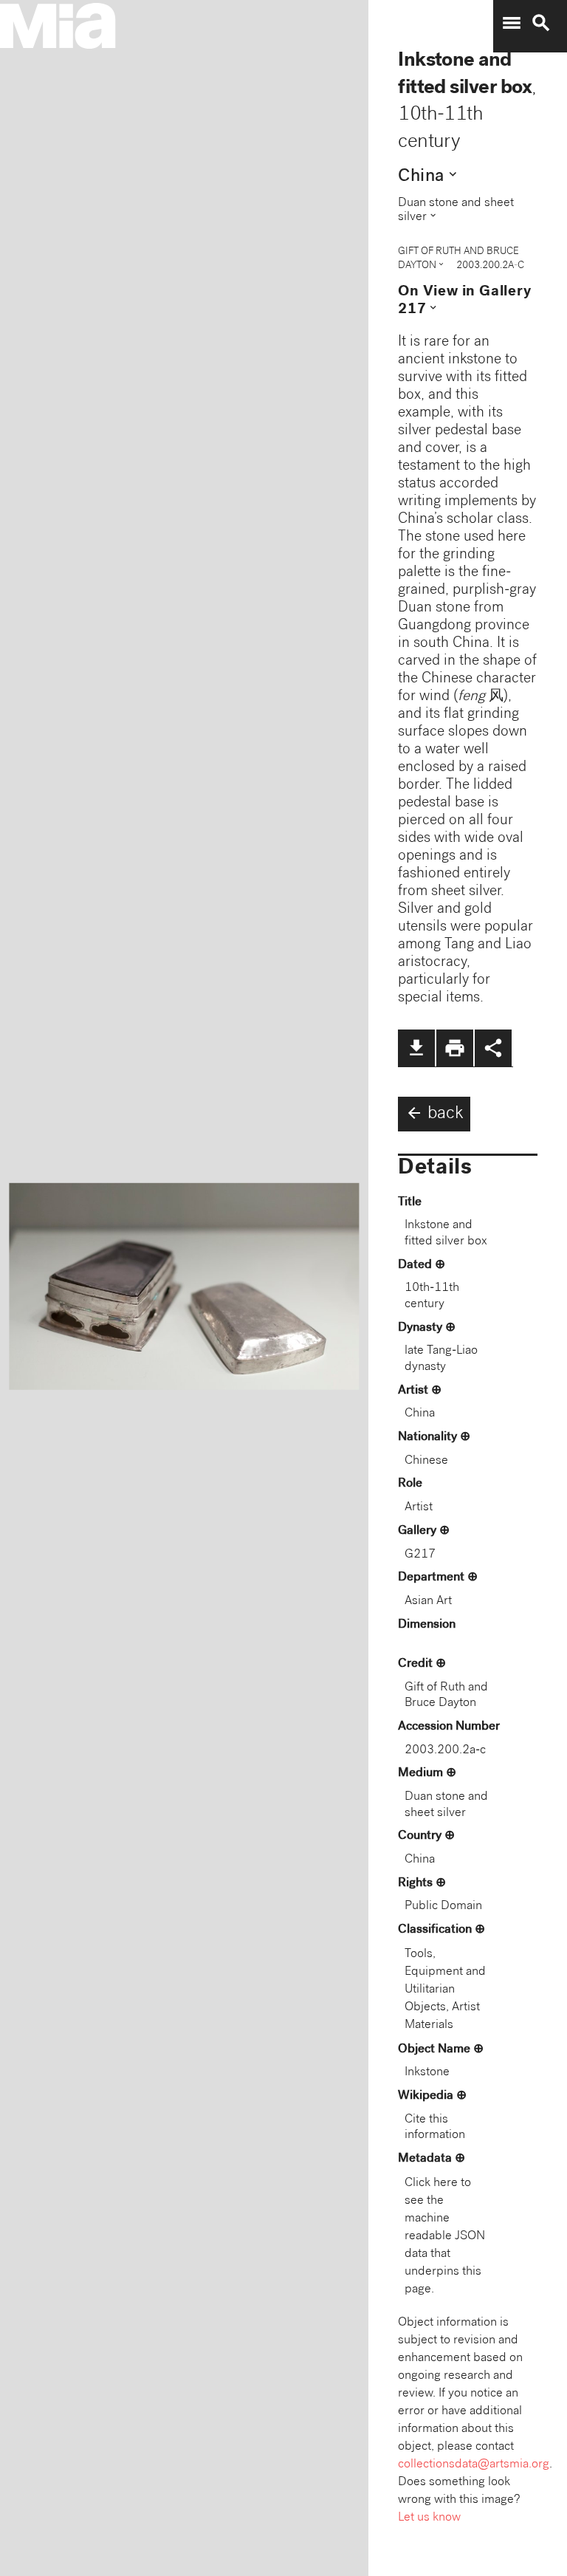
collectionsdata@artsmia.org (474, 2465)
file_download (416, 1048)
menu (512, 23)
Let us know (429, 2518)
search (541, 23)
